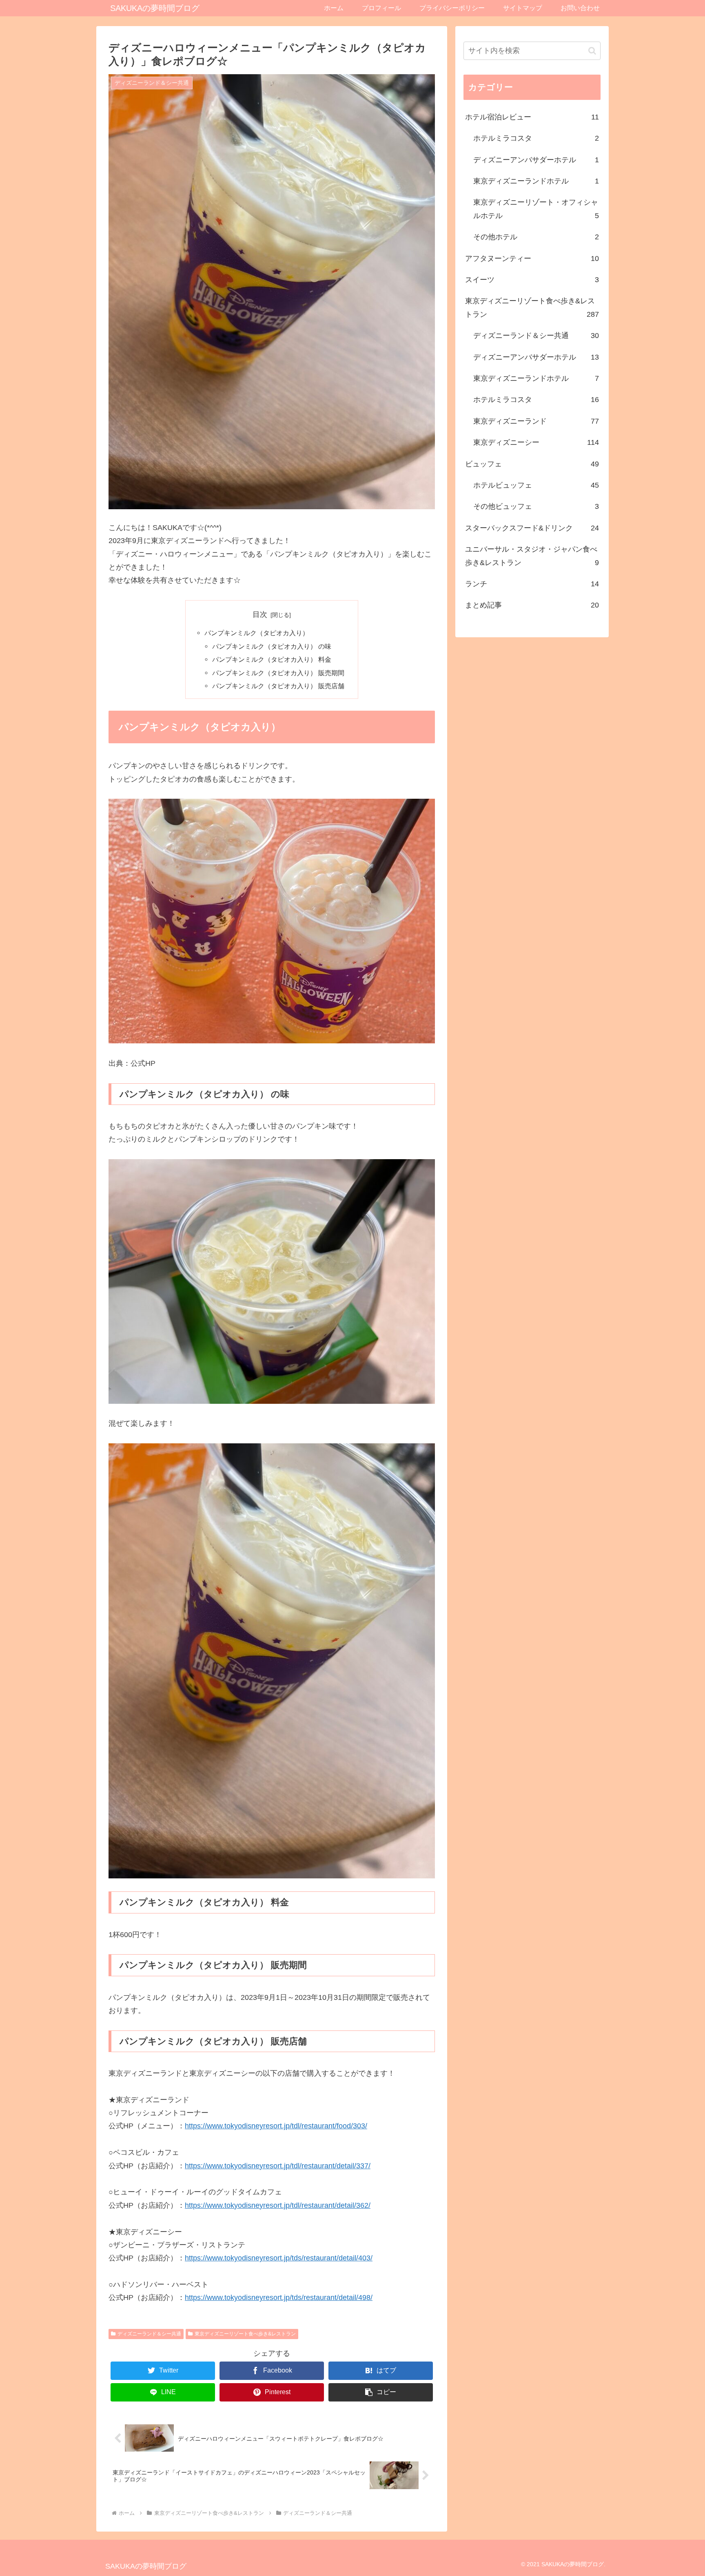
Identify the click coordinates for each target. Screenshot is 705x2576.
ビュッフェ (532, 464)
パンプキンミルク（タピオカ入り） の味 (272, 646)
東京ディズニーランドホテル (536, 181)
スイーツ (532, 280)
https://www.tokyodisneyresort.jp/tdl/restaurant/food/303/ (276, 2126)
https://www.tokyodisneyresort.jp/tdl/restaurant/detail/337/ (278, 2166)
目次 (260, 614)
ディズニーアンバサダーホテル (536, 160)
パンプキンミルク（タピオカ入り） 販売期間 (278, 673)
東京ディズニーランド (536, 421)
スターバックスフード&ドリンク (532, 528)
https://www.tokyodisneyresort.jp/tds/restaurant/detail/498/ (279, 2298)
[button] (381, 2392)
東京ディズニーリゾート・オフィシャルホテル (536, 209)
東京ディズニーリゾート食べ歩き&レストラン (245, 2334)
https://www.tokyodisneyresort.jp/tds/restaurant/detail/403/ (279, 2258)
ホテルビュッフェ (536, 485)
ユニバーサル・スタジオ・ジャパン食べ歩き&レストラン (532, 556)
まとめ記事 (532, 605)
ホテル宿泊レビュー (532, 117)
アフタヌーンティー (532, 258)
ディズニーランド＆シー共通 (149, 2334)
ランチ (532, 584)
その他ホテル (536, 237)
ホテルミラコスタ (536, 138)
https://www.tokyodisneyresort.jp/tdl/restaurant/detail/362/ (278, 2205)
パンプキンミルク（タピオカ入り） (257, 633)
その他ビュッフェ (536, 506)
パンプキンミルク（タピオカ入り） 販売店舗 (278, 686)
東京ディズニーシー (536, 442)
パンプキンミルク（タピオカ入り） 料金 (272, 659)
